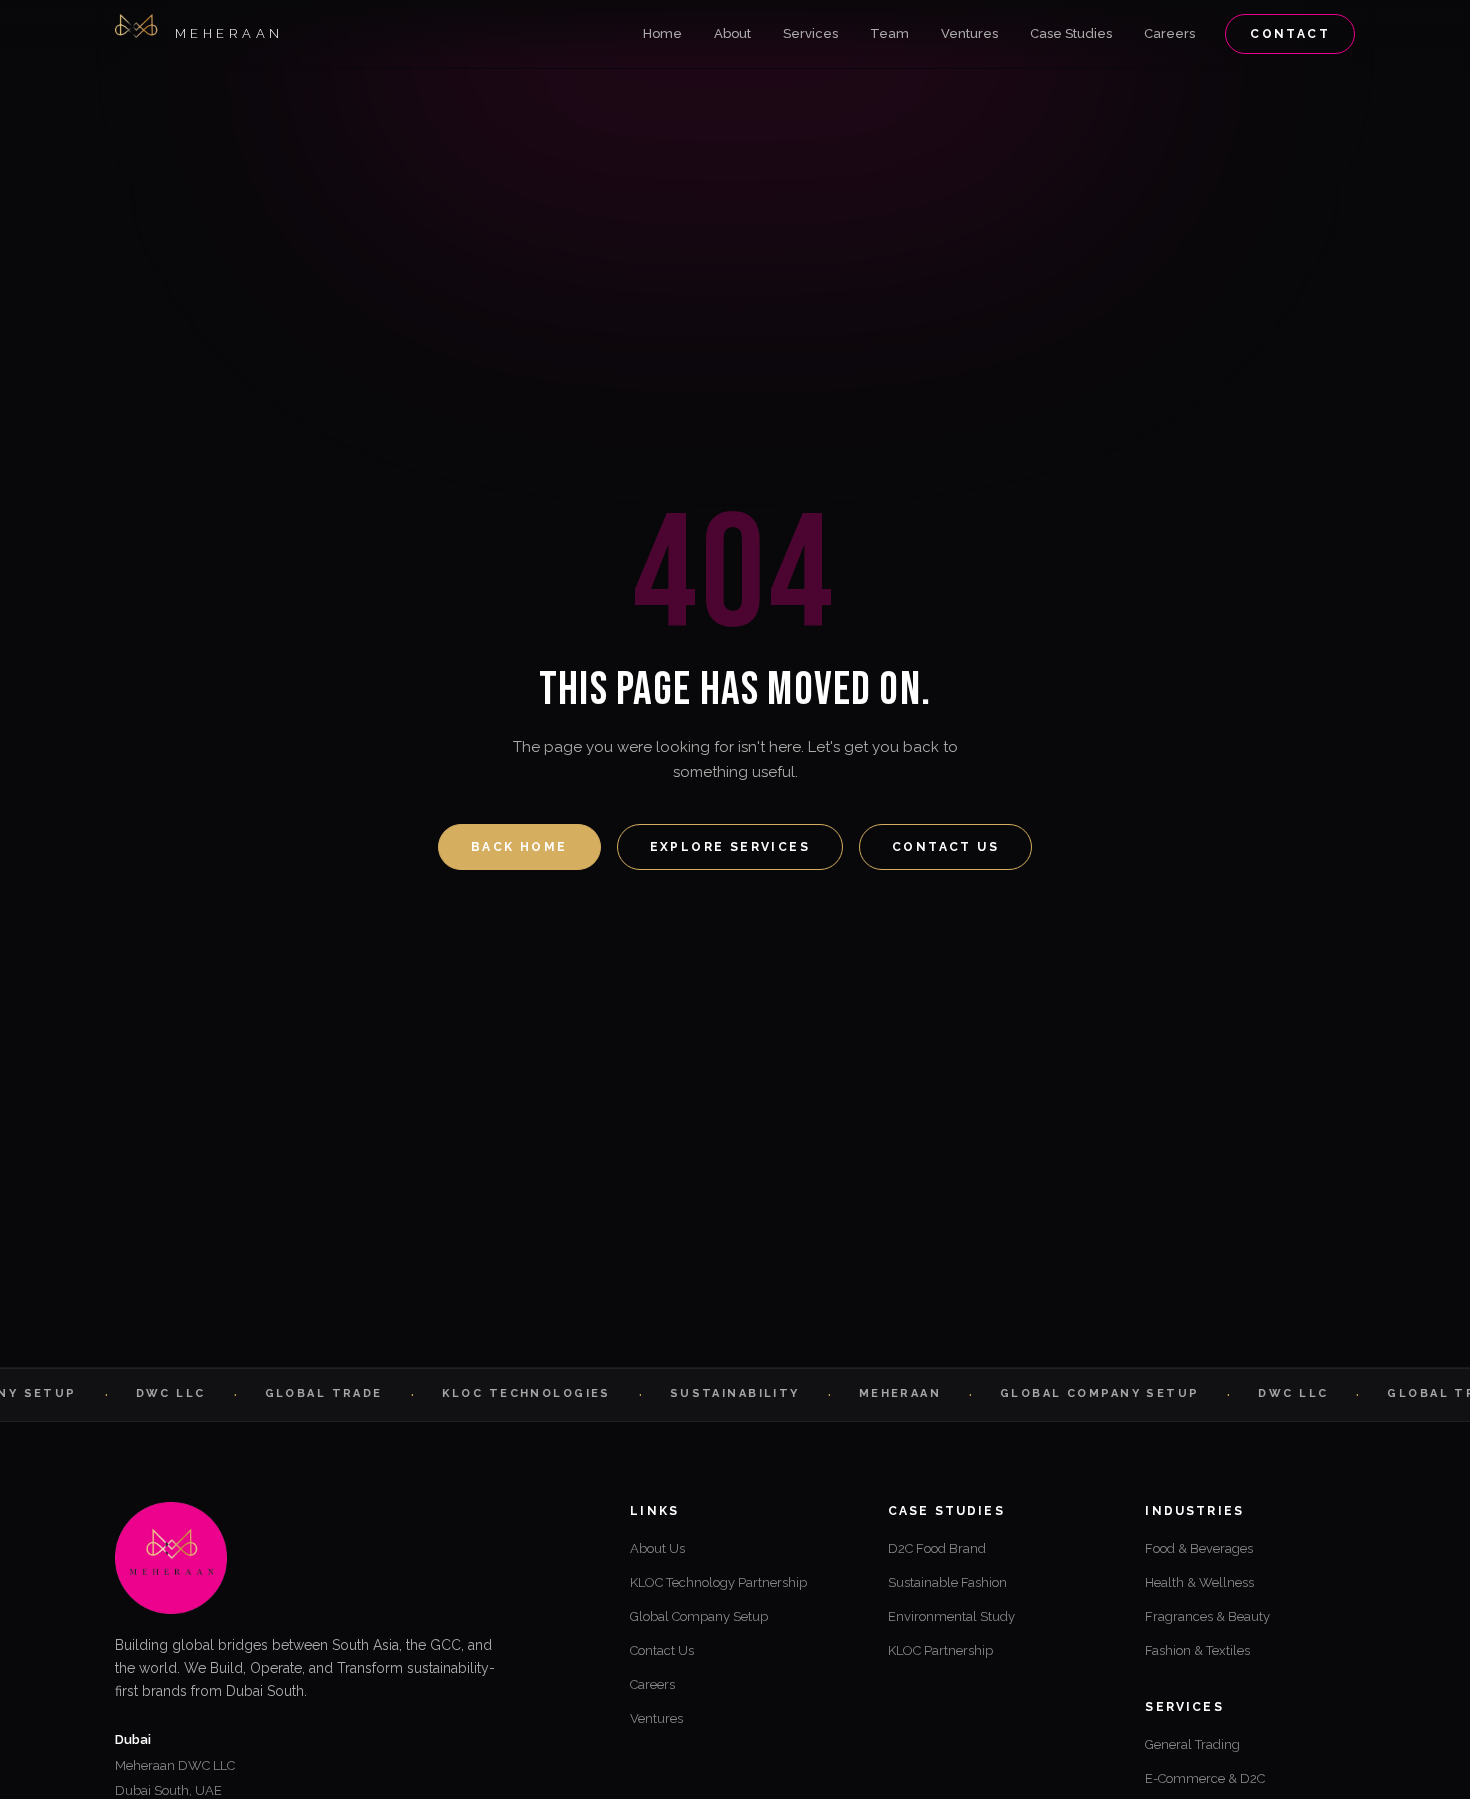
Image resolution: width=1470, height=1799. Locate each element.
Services (810, 33)
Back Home (519, 847)
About (732, 33)
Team (889, 33)
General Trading (1192, 1744)
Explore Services (730, 847)
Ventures (969, 33)
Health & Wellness (1199, 1582)
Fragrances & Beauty (1207, 1616)
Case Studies (1071, 33)
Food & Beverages (1199, 1548)
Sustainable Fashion (947, 1582)
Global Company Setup (699, 1616)
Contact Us (945, 847)
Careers (1169, 33)
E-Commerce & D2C (1205, 1778)
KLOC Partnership (940, 1650)
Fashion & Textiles (1197, 1650)
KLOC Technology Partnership (718, 1582)
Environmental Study (951, 1616)
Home (662, 33)
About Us (657, 1548)
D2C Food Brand (937, 1548)
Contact (1290, 34)
